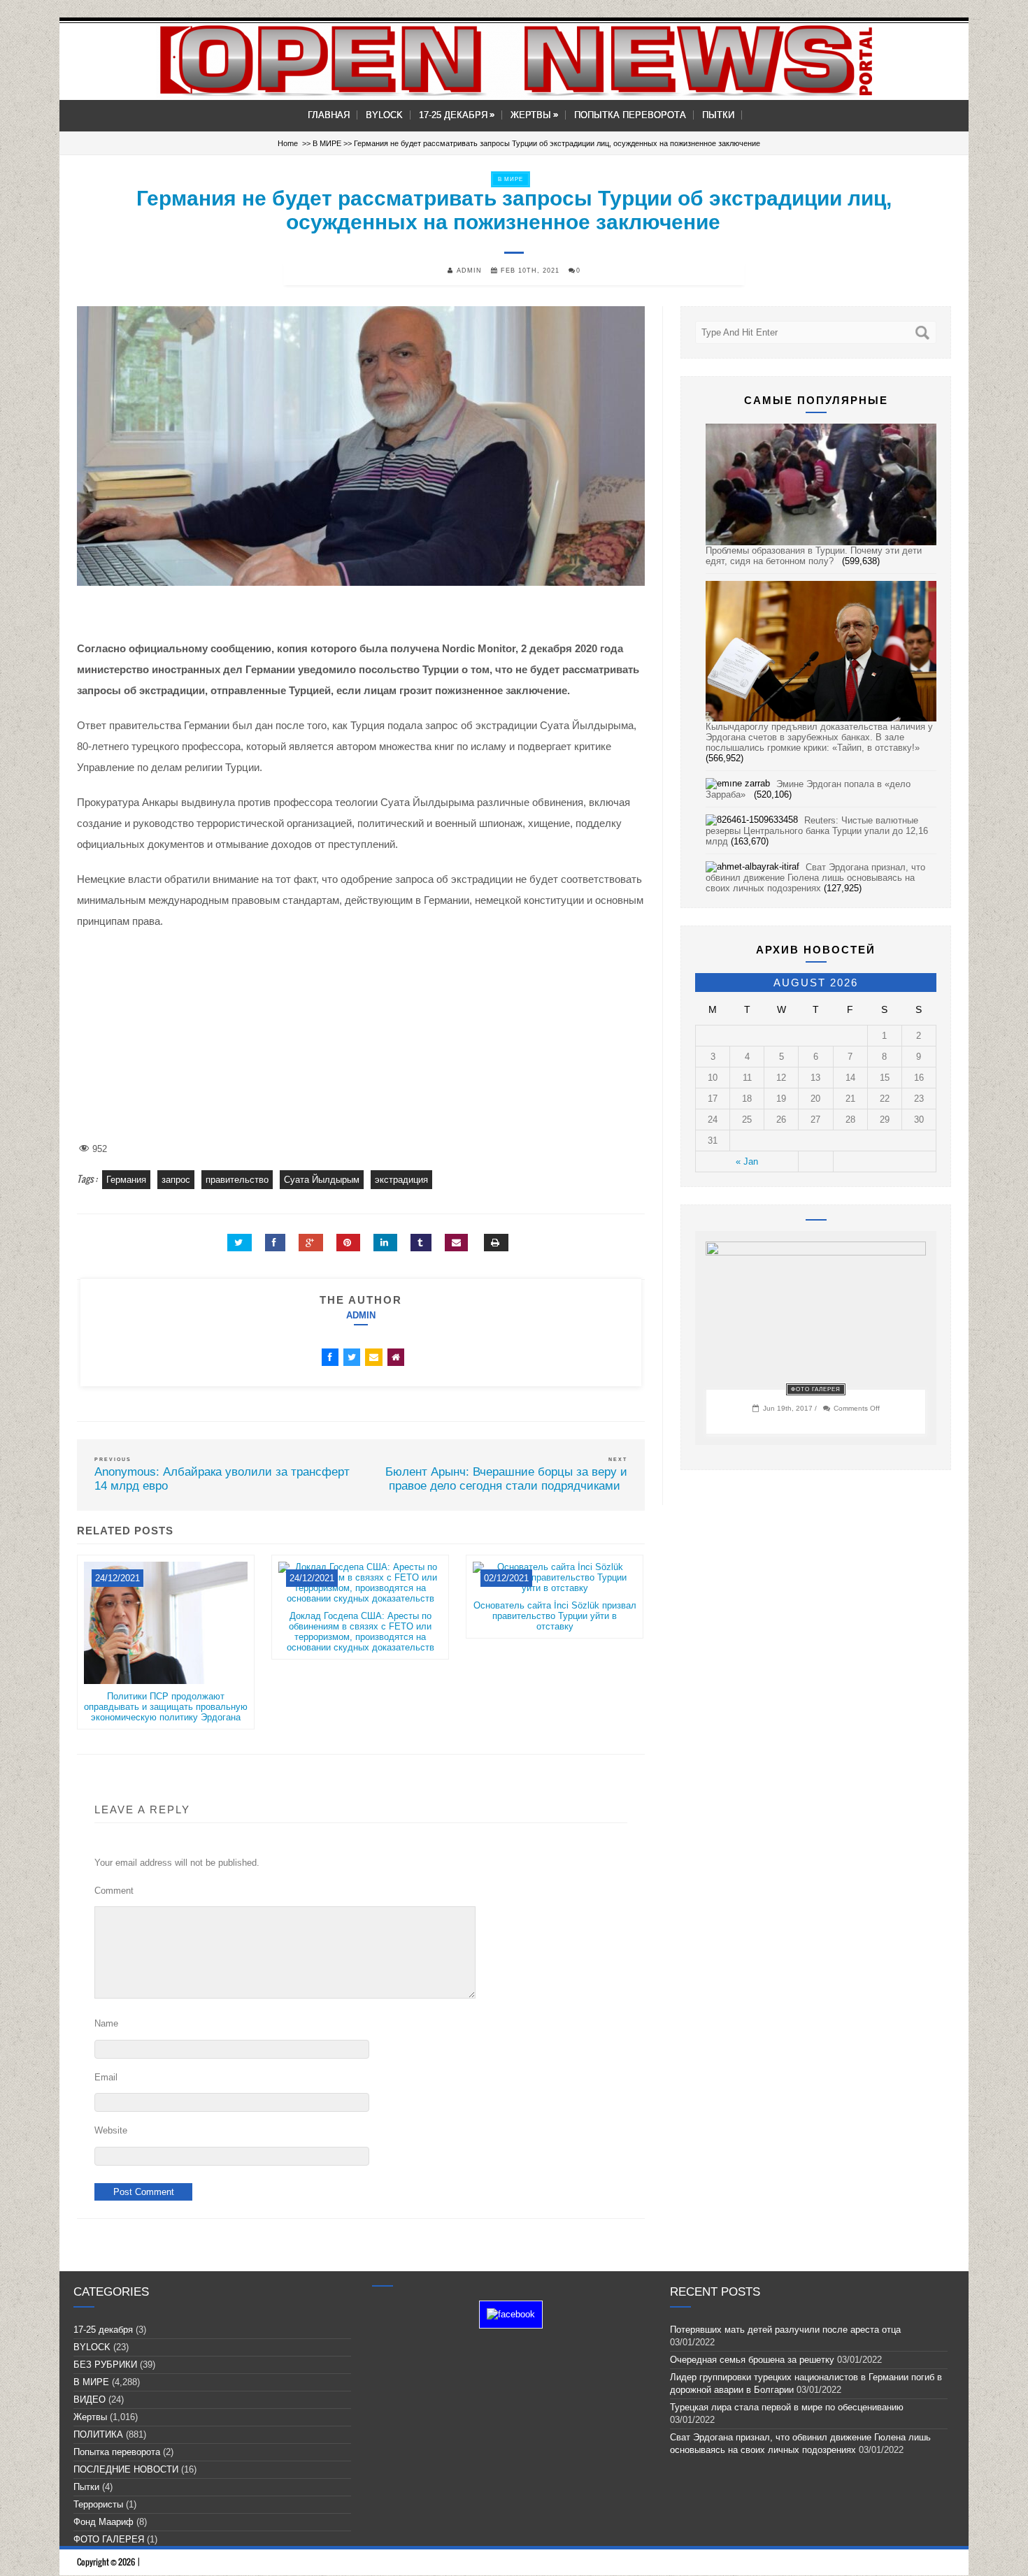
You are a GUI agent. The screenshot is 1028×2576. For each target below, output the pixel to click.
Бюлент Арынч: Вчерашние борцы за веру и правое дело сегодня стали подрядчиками (506, 1479)
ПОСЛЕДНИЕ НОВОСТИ (126, 2469)
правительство (237, 1180)
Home (288, 143)
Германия (126, 1180)
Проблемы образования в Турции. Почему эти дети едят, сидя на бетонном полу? (814, 556)
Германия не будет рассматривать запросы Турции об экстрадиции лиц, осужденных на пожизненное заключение (514, 210)
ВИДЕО (90, 2399)
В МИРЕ (327, 143)
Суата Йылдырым (322, 1180)
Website (111, 2130)
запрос (176, 1180)
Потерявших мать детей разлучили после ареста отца (785, 2330)
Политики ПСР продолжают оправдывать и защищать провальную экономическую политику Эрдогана (166, 1707)
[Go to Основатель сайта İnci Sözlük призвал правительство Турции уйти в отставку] (555, 1595)
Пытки (718, 115)
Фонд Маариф (103, 2522)
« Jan (747, 1161)
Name (106, 2023)
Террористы (98, 2504)
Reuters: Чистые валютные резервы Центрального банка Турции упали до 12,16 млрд (817, 831)
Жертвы (534, 115)
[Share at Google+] (311, 1243)
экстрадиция (401, 1180)
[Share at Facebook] (275, 1243)
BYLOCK (384, 115)
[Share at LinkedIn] (385, 1243)
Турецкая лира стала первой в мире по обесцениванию (790, 2407)
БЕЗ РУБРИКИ (105, 2365)
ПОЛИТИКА (98, 2434)
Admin (361, 1315)
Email (106, 2077)
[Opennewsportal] (514, 60)
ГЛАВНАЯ (329, 115)
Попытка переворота (630, 115)
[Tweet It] (240, 1243)
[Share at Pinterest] (348, 1243)
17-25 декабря (457, 115)
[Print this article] (496, 1243)
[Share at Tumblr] (421, 1243)
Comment (114, 1891)
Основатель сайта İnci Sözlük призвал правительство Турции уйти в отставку (555, 1616)
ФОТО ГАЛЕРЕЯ (816, 1389)
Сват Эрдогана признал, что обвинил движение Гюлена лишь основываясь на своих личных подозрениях (815, 878)
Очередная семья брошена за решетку (752, 2360)
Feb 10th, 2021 (529, 271)
